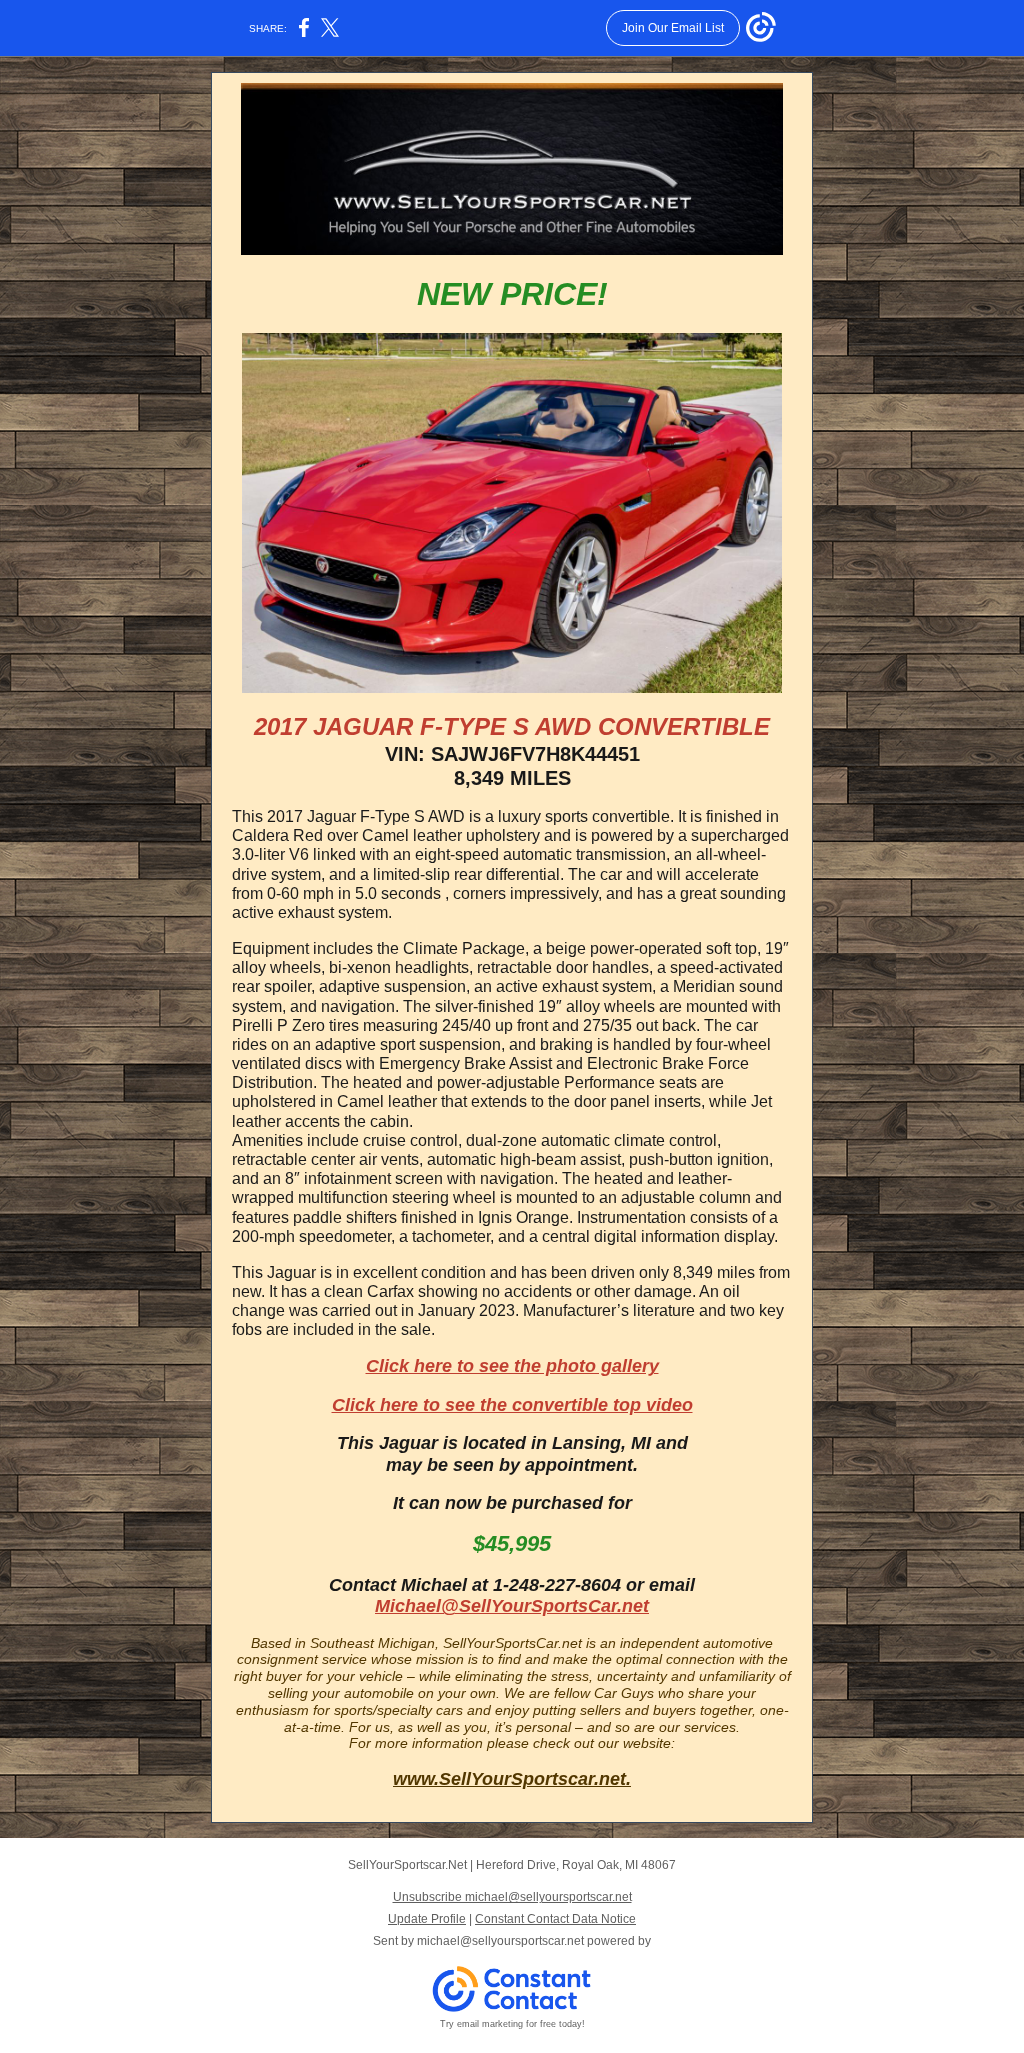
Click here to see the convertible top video (512, 1405)
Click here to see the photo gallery (512, 1366)
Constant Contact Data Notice (555, 1919)
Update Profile (427, 1919)
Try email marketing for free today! (512, 2024)
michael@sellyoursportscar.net (500, 1941)
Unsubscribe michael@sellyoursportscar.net (512, 1897)
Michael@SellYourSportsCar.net (512, 1606)
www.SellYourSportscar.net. (512, 1779)
